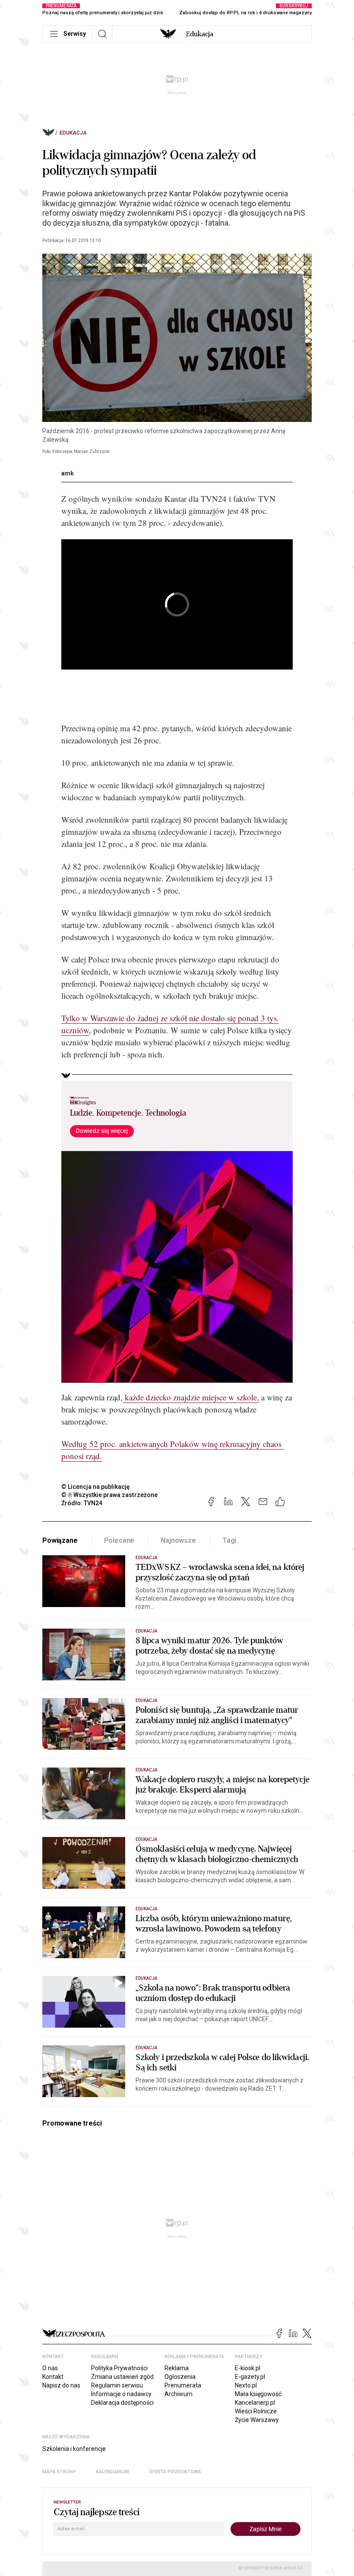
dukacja (200, 34)
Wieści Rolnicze (256, 2411)
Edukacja (73, 133)
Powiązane (60, 1540)
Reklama (177, 2368)
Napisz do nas (61, 2385)
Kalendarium (112, 2472)
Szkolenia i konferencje (74, 2449)
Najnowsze (178, 1540)
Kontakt (53, 2377)
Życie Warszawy (257, 2420)
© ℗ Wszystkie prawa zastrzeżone (109, 1495)
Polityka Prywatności (119, 2368)
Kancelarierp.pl (255, 2403)
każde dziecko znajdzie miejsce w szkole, (191, 1397)
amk (68, 473)
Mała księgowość (258, 2394)
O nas (50, 2368)
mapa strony (59, 2472)
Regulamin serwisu (117, 2385)
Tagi (229, 1540)
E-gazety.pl (250, 2377)
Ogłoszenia (180, 2377)
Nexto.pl (246, 2385)
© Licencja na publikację (96, 1487)
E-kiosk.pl (248, 2368)
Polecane (119, 1540)
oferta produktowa (175, 2472)
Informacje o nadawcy (121, 2394)
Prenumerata (183, 2385)
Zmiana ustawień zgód (122, 2377)
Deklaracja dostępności (122, 2403)
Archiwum (179, 2394)
